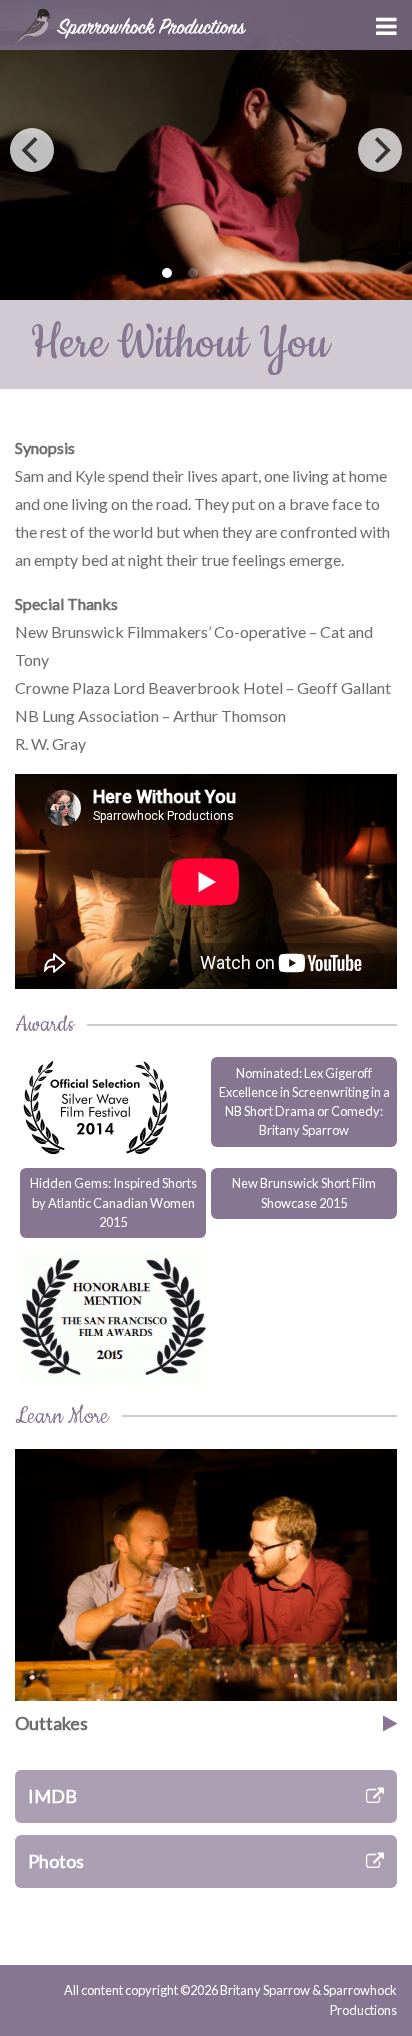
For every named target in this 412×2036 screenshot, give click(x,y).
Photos (56, 1861)
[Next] (380, 150)
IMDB (52, 1796)
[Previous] (32, 150)
